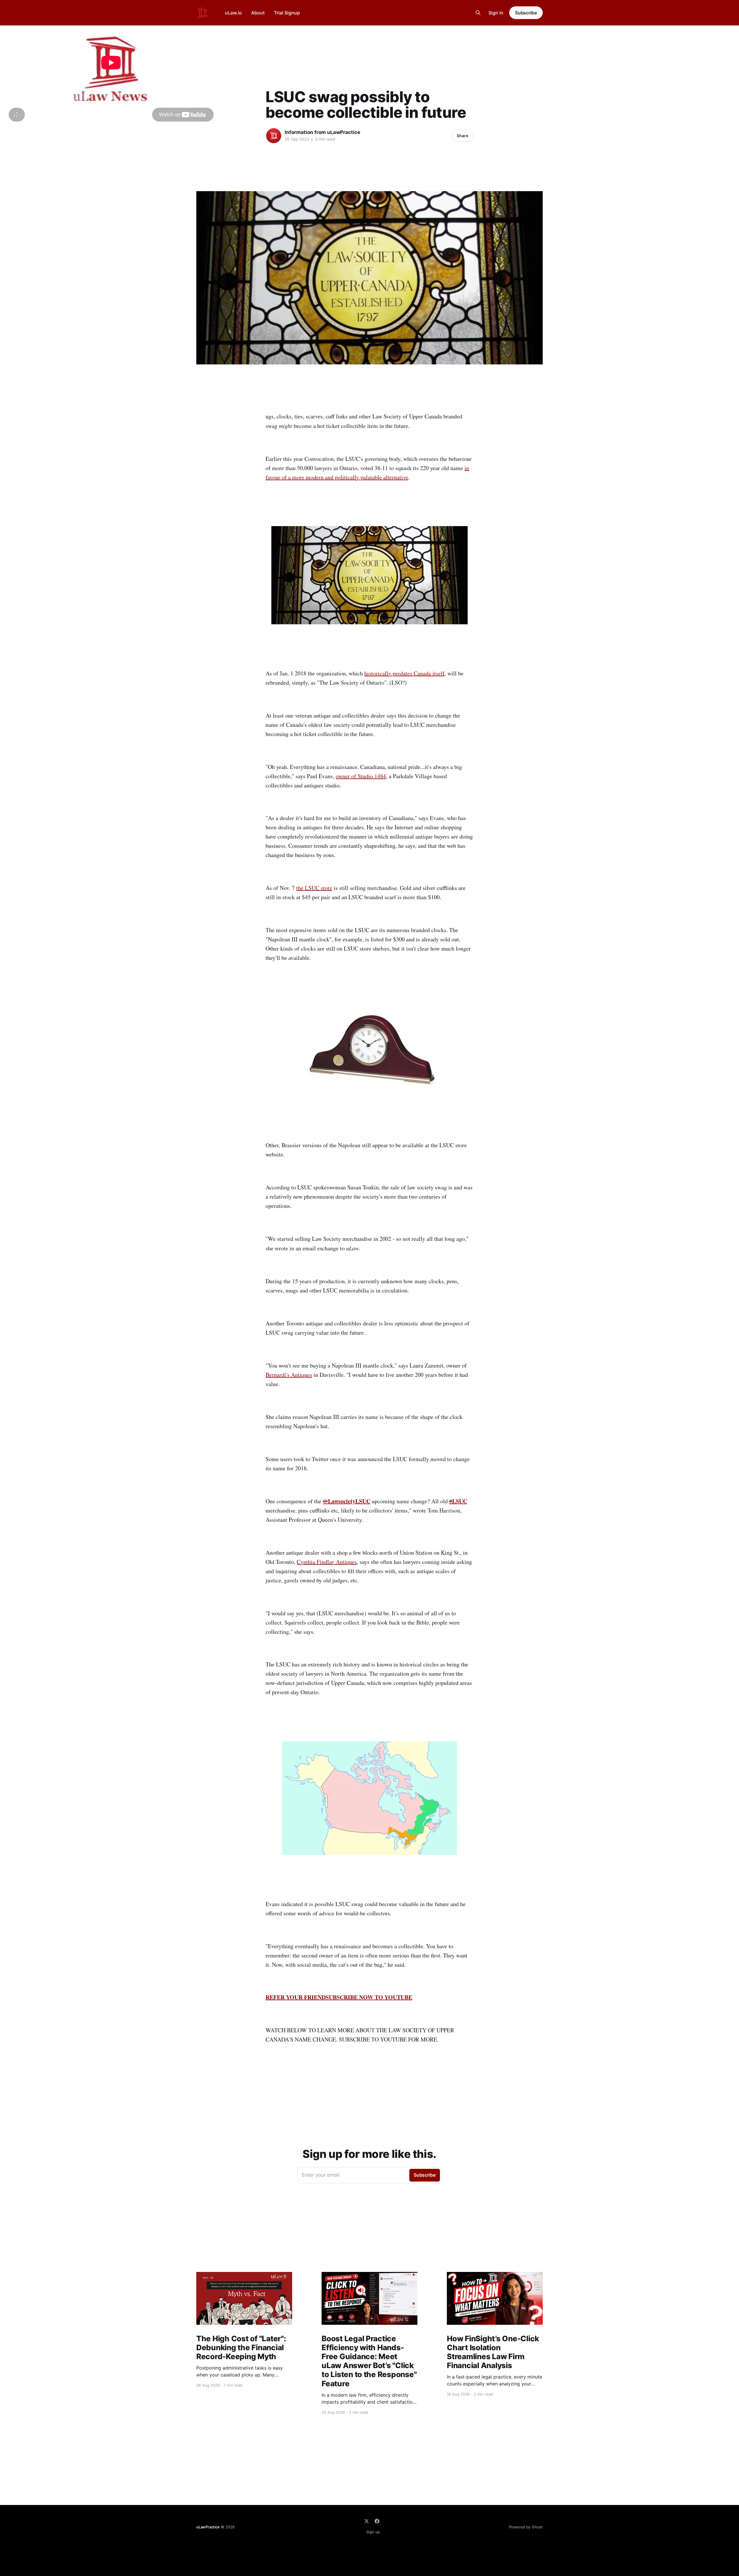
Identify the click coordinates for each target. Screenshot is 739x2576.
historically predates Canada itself (404, 673)
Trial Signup (287, 13)
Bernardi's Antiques (289, 1375)
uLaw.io (233, 13)
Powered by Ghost (526, 2527)
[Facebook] (377, 2521)
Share (462, 136)
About (258, 13)
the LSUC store (314, 888)
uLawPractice (208, 2527)
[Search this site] (478, 13)
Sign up (373, 2532)
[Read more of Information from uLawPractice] (274, 136)
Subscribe (526, 13)
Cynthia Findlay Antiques (327, 1562)
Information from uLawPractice (322, 132)
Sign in (496, 13)
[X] (367, 2521)
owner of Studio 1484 (361, 776)
